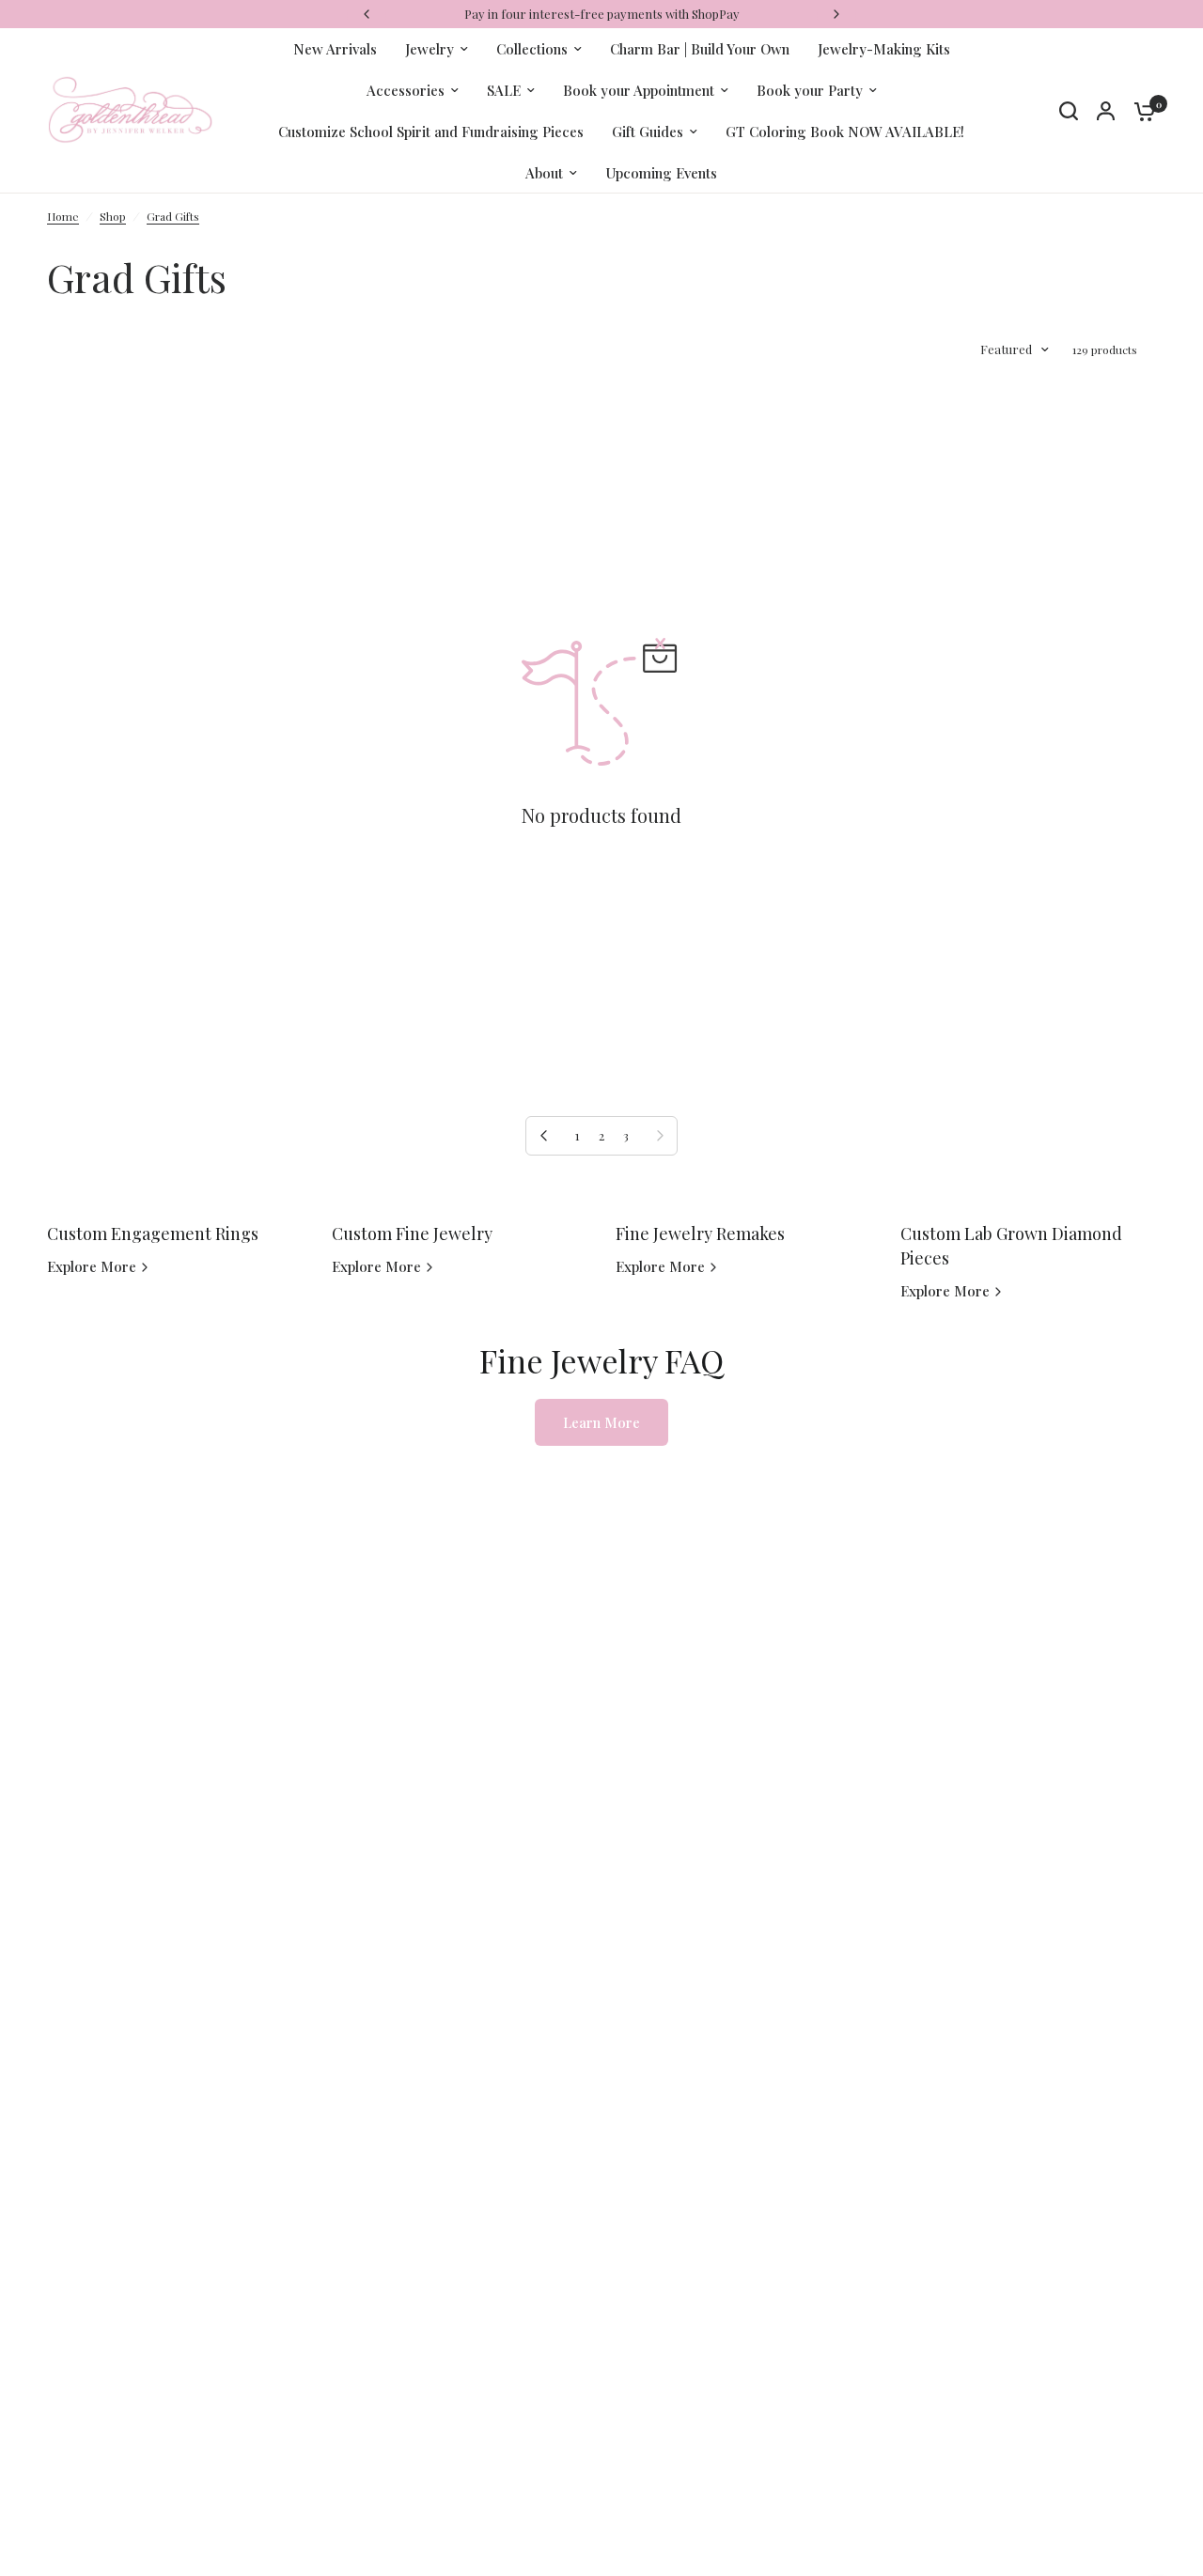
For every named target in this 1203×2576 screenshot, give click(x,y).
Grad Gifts (173, 216)
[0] (1140, 111)
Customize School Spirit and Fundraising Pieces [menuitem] (431, 132)
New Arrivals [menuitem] (335, 49)
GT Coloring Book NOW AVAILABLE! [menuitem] (845, 132)
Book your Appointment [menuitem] (639, 90)
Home (63, 216)
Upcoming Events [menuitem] (661, 173)
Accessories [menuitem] (406, 90)
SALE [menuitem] (504, 90)
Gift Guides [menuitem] (648, 132)
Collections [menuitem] (532, 49)
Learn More (601, 1422)
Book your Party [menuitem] (810, 90)
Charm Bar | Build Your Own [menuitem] (700, 49)
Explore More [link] (92, 1267)
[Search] (1069, 111)
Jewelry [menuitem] (430, 49)
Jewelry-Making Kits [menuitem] (884, 49)
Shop (113, 216)
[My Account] (1106, 111)
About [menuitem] (544, 173)
